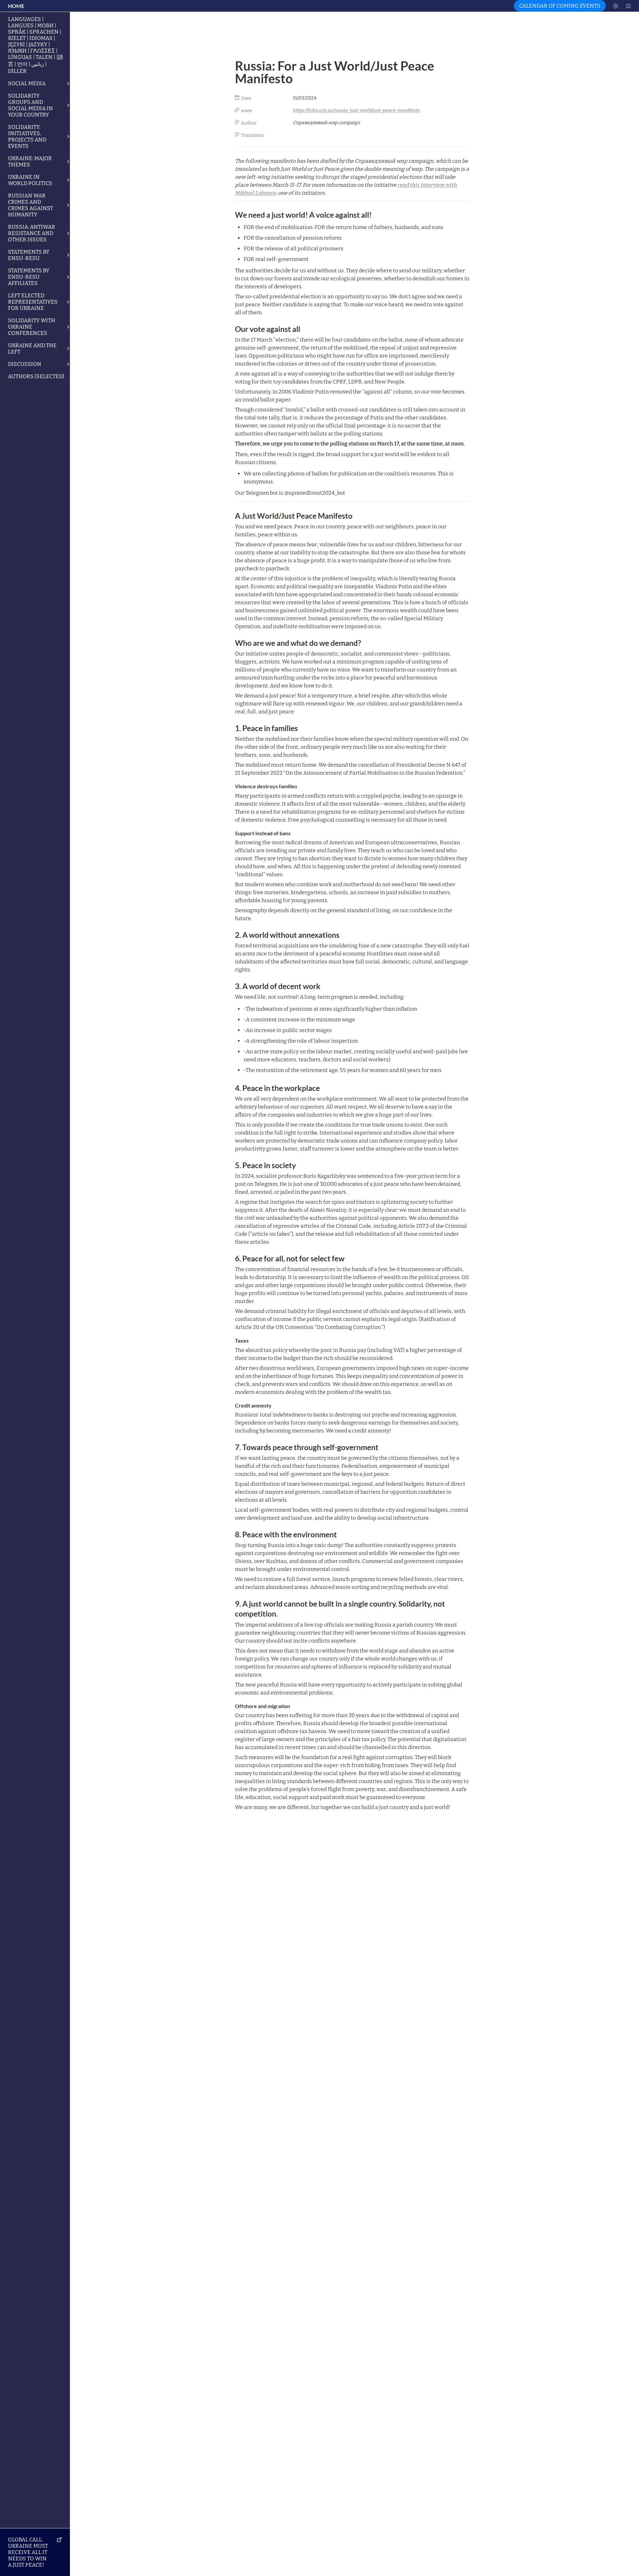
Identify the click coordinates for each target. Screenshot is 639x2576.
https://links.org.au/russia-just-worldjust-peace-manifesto (356, 110)
